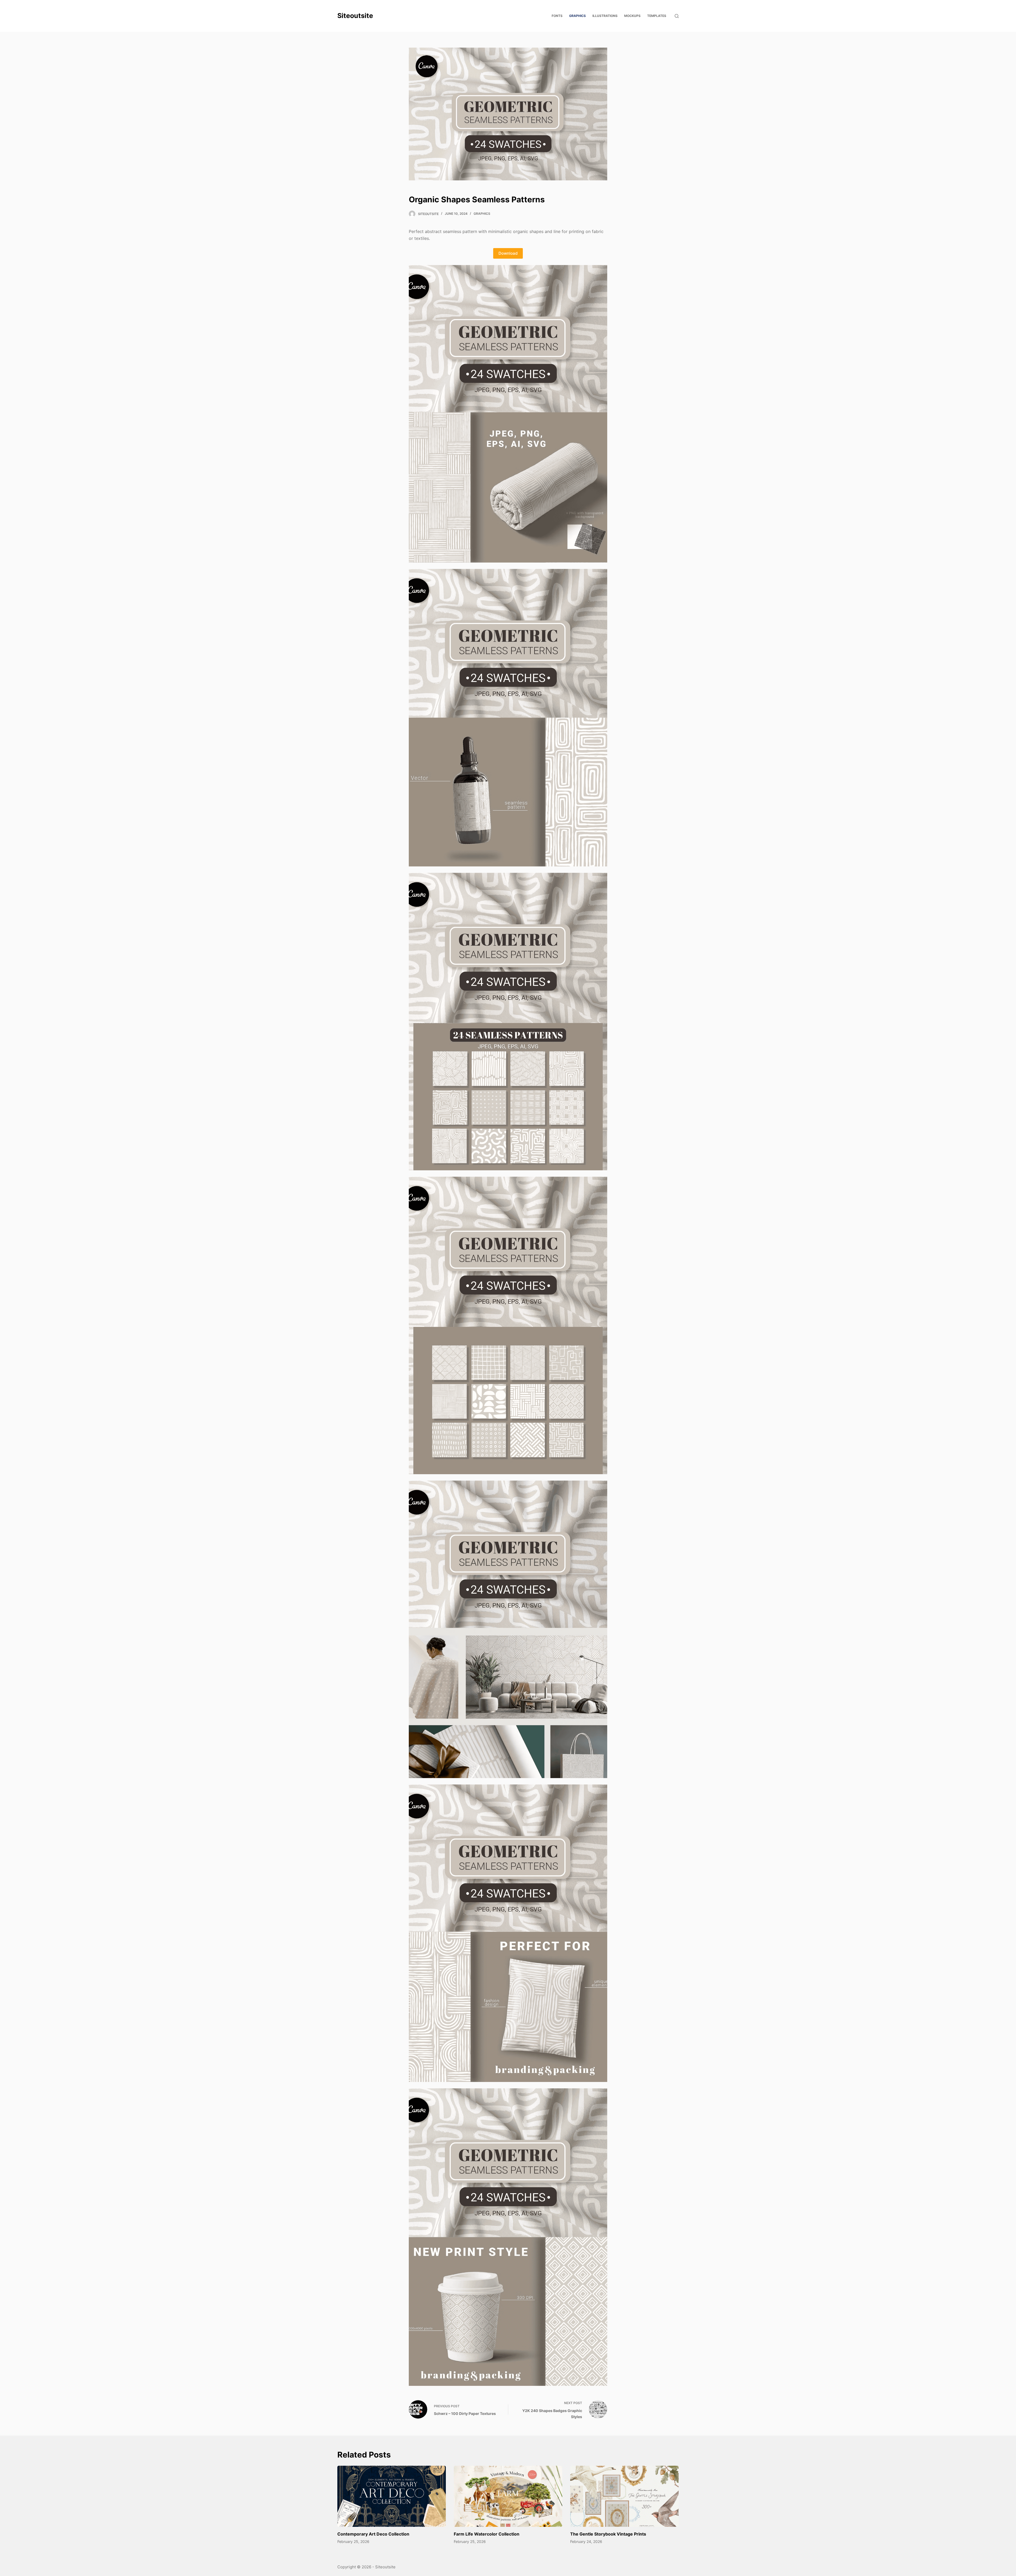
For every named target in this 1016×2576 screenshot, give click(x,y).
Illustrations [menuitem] (605, 16)
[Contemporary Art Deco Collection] (392, 2496)
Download (508, 253)
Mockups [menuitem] (632, 16)
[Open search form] (677, 16)
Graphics (482, 214)
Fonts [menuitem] (557, 16)
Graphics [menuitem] (577, 16)
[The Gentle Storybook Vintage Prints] (624, 2496)
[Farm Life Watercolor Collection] (508, 2496)
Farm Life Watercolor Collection (487, 2534)
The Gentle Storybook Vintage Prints (608, 2534)
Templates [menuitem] (657, 16)
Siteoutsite (355, 16)
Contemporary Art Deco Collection (373, 2534)
